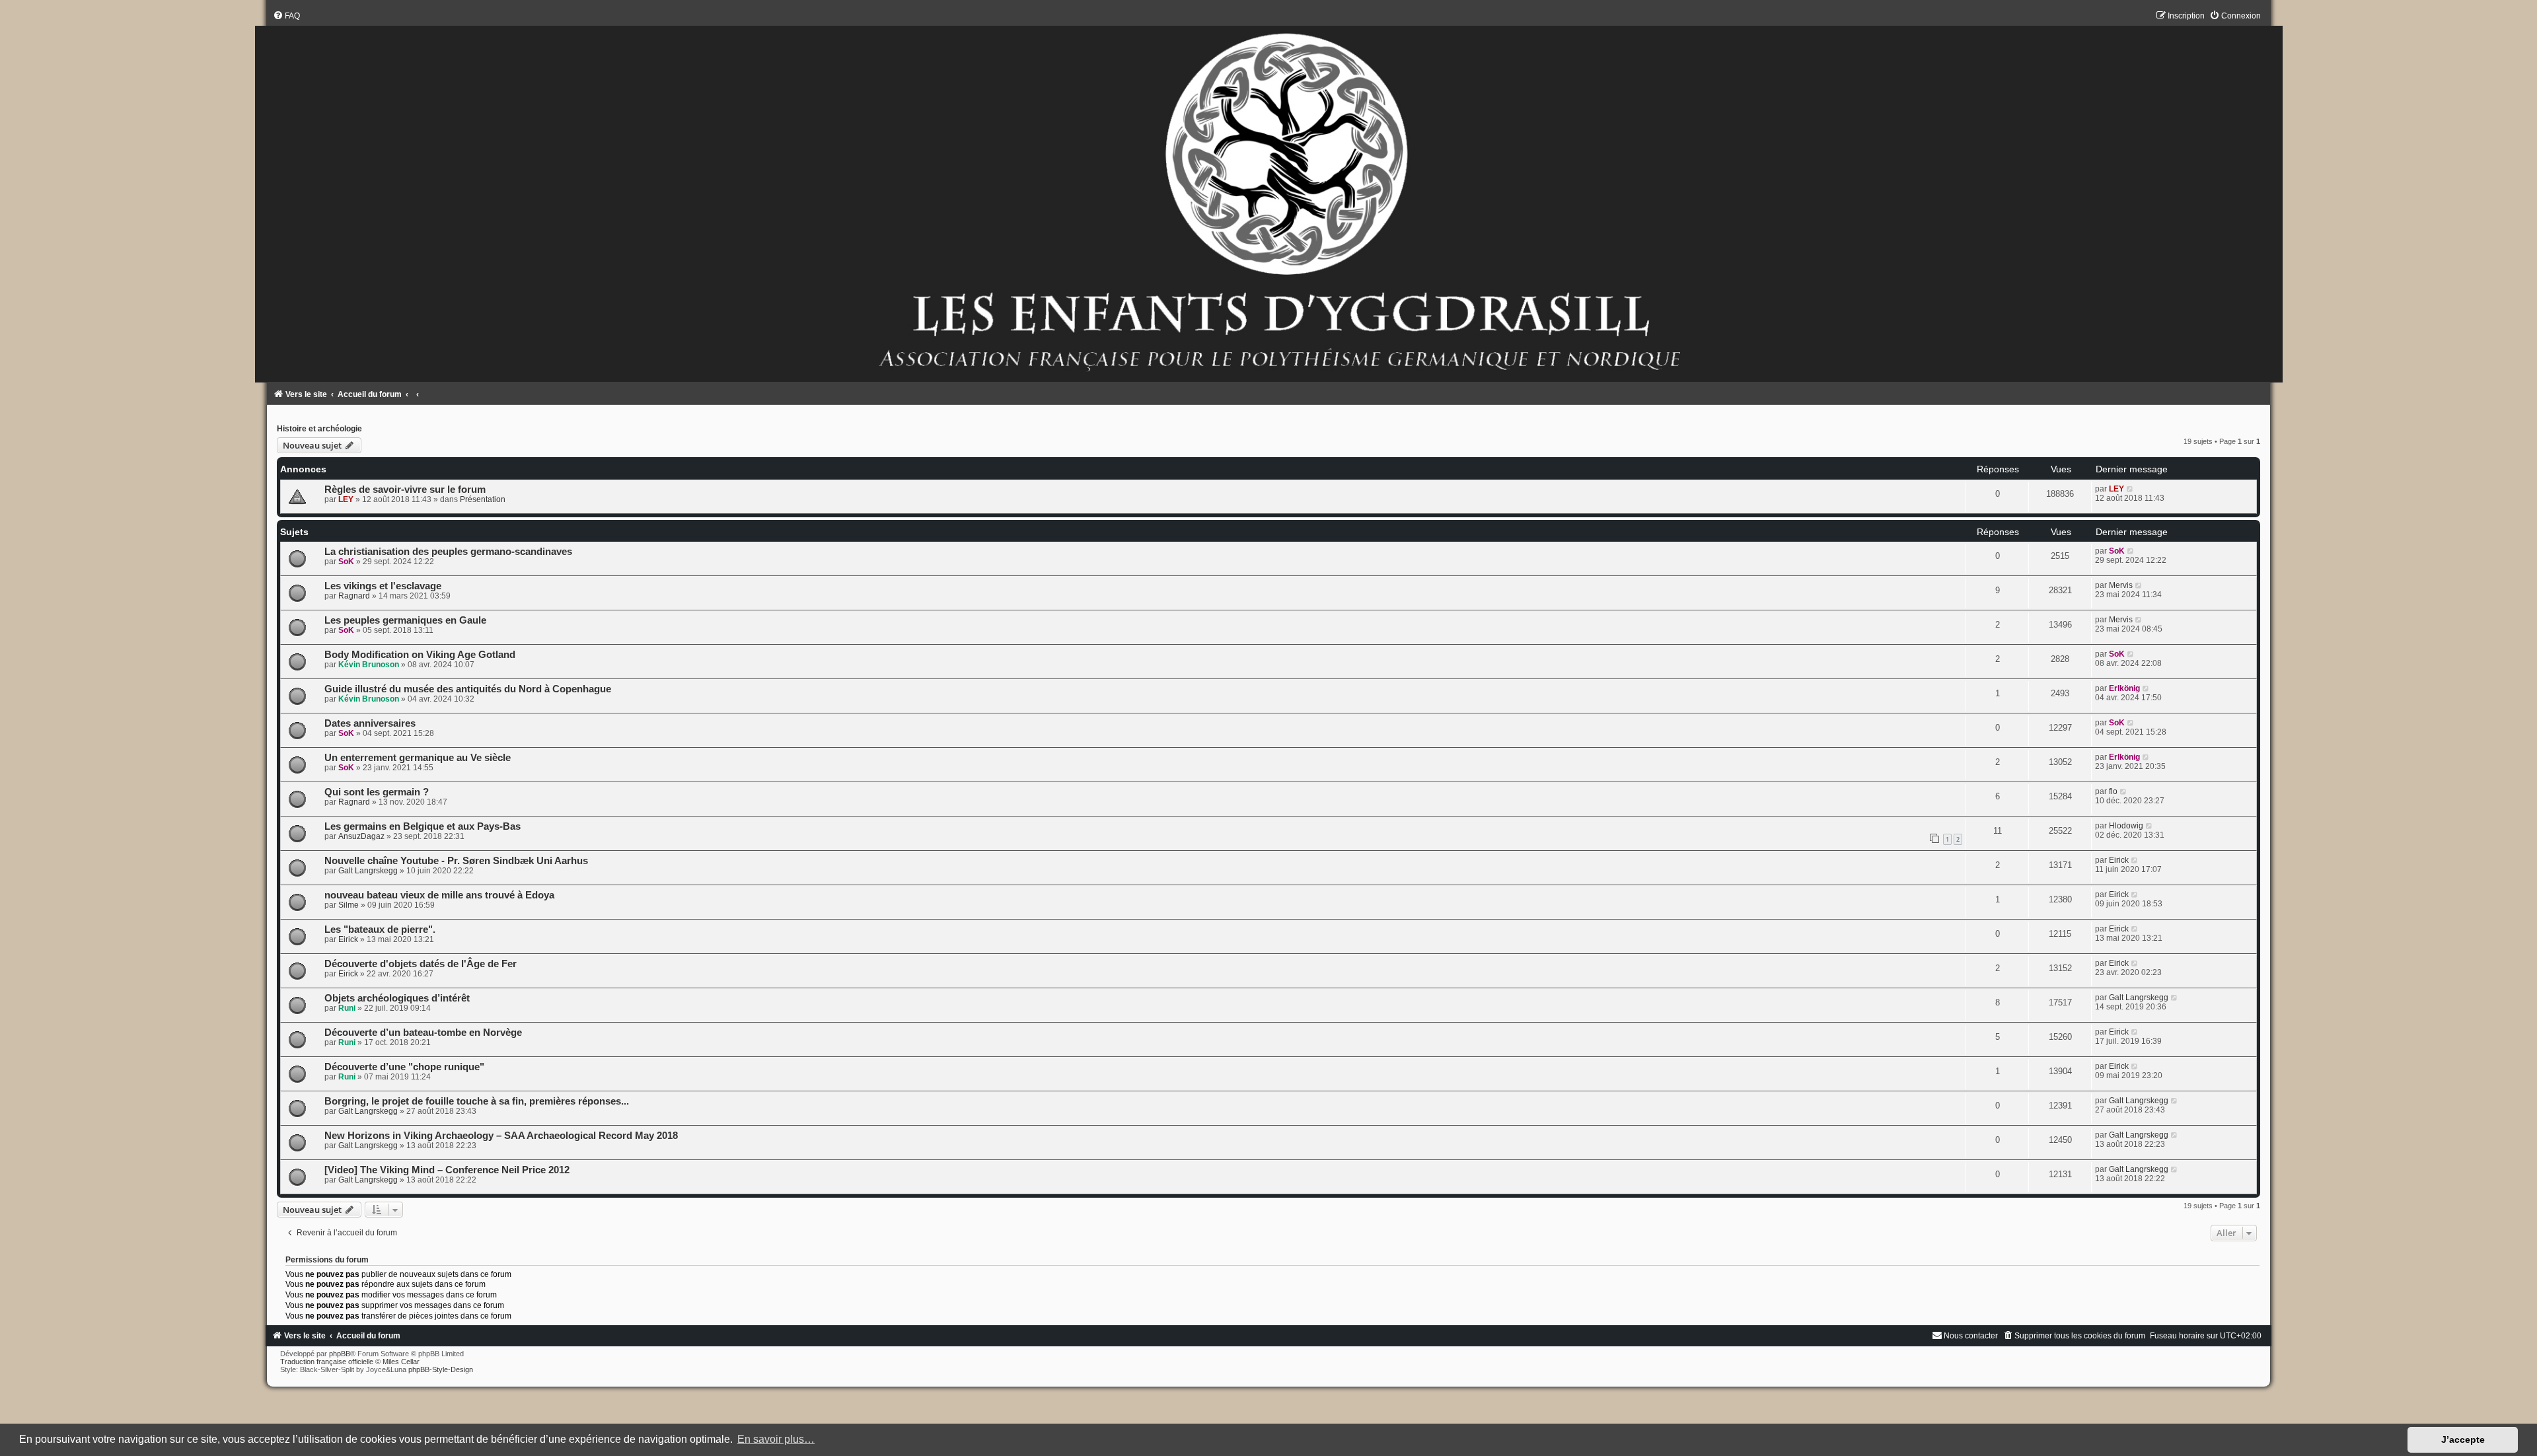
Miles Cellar (401, 1362)
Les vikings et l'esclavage (383, 586)
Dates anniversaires (370, 723)
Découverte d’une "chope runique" (404, 1067)
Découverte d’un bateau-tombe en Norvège (423, 1033)
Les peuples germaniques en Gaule (405, 620)
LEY (346, 499)
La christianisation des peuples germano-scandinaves (448, 552)
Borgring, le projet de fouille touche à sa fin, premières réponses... (477, 1101)
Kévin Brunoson (369, 665)
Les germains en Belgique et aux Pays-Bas (423, 826)
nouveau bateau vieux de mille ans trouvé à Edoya (439, 895)
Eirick (2119, 860)
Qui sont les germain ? (377, 792)
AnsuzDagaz (361, 836)
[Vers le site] (1269, 197)
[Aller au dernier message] (2130, 489)
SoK (346, 562)
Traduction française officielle (327, 1362)
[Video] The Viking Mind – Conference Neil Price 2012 (447, 1170)
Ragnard (354, 596)
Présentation (483, 499)
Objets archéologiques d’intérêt (397, 998)
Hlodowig (2126, 826)
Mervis (2121, 585)
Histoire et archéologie (319, 429)
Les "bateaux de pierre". (380, 929)
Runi (347, 1008)
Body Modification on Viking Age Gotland (420, 655)
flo (2113, 791)
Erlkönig (2124, 688)
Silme (349, 905)
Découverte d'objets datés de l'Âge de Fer (421, 964)
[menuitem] (286, 16)
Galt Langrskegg (368, 871)
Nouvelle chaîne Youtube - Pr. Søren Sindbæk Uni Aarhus (456, 861)
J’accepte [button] (2463, 1439)
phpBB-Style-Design (441, 1369)
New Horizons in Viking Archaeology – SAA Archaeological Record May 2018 (501, 1136)
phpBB (340, 1354)
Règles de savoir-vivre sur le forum (405, 490)
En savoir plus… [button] (776, 1439)
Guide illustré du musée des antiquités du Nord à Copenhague (468, 689)
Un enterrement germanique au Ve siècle (418, 758)
